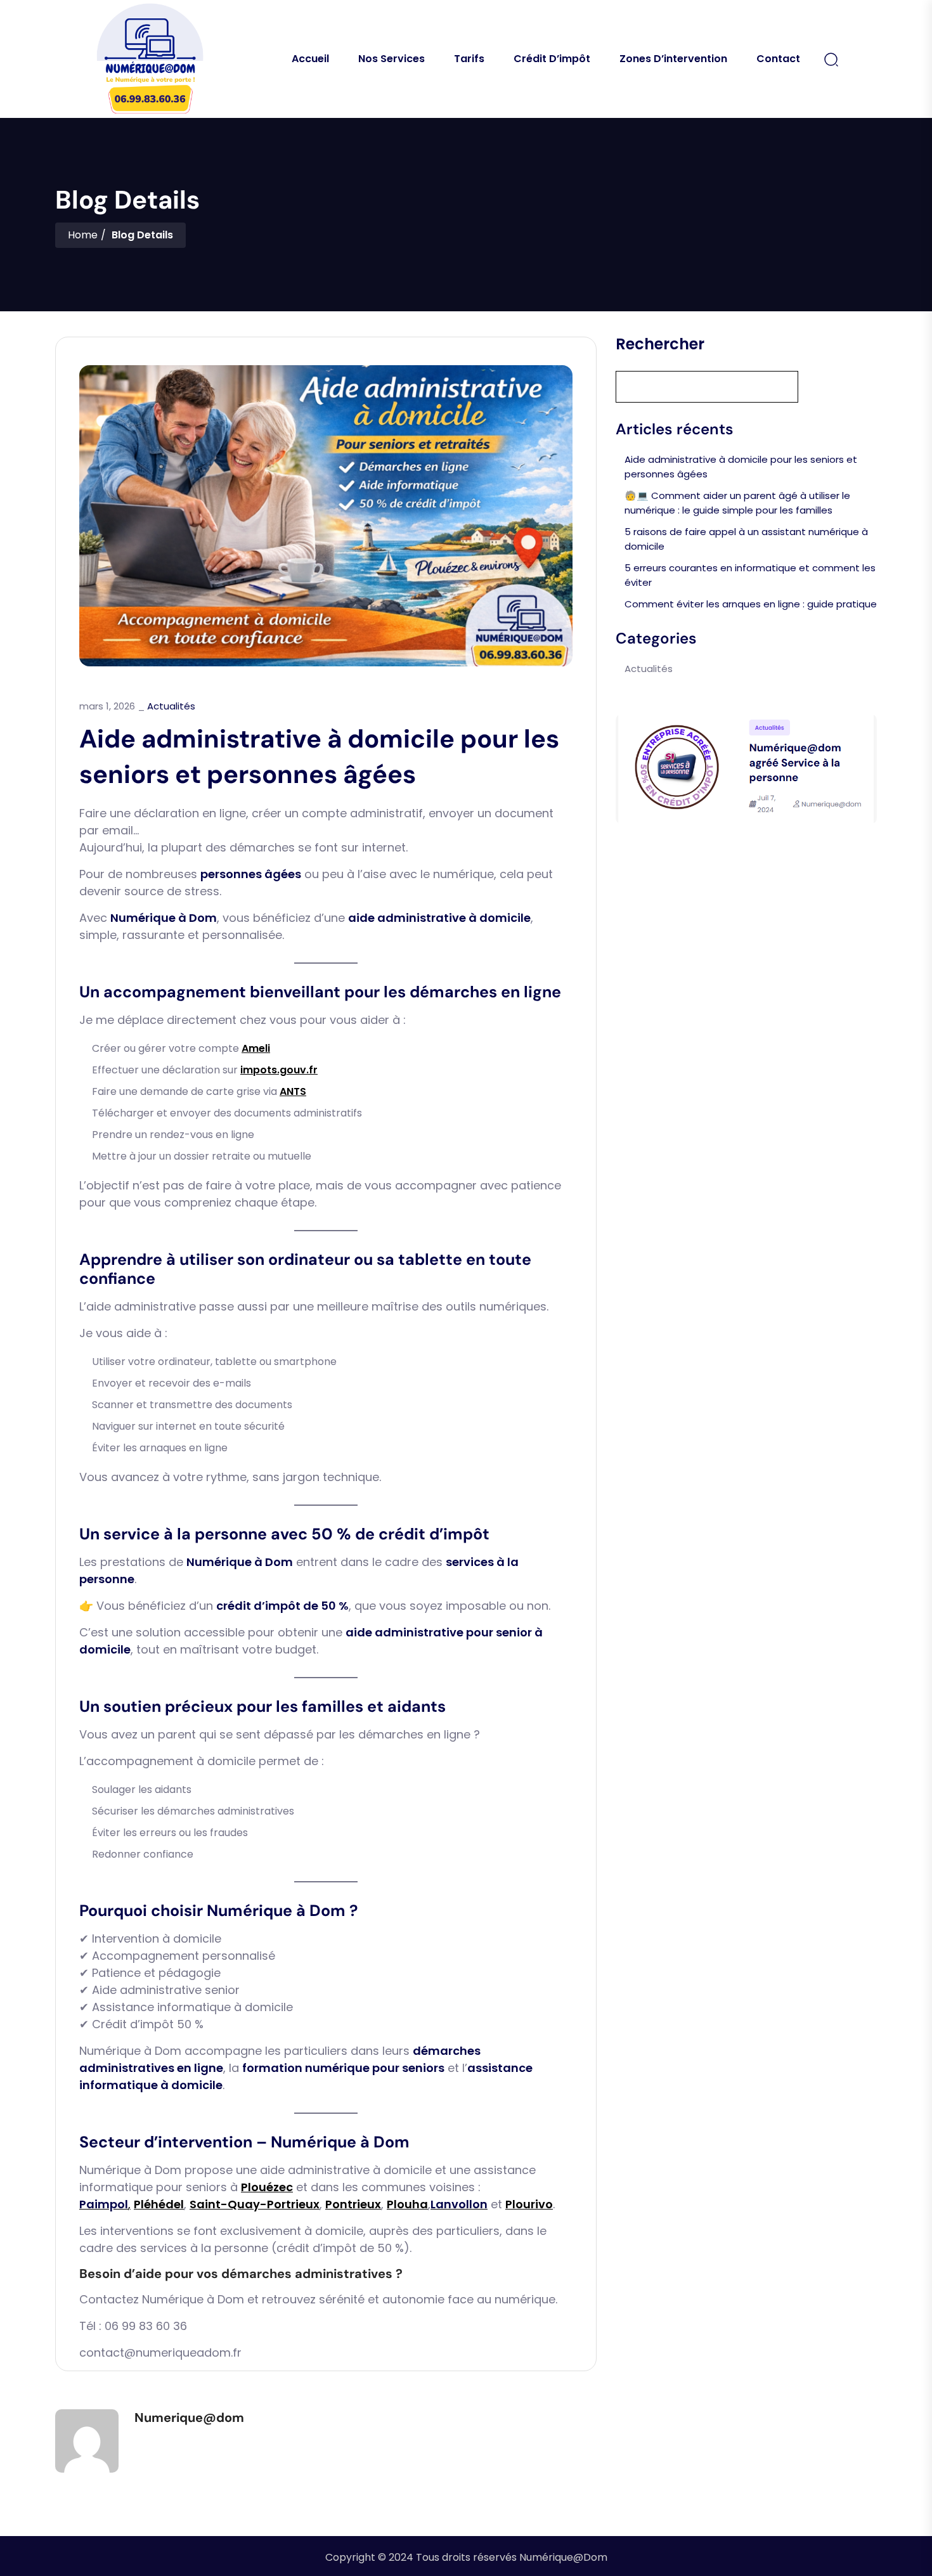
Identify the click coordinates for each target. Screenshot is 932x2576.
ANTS (293, 1091)
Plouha (407, 2204)
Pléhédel (159, 2204)
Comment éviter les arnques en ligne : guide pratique (751, 604)
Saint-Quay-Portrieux (255, 2204)
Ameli (256, 1048)
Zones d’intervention (673, 59)
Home (83, 235)
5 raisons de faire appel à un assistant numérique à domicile (746, 539)
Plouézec (267, 2187)
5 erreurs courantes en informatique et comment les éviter (750, 575)
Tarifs (469, 59)
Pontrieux (353, 2204)
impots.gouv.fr (279, 1070)
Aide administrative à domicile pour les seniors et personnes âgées (741, 467)
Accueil (310, 59)
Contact (778, 59)
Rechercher (660, 344)
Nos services (392, 59)
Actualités (171, 706)
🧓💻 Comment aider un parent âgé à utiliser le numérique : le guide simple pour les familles (737, 503)
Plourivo (529, 2204)
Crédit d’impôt (552, 59)
